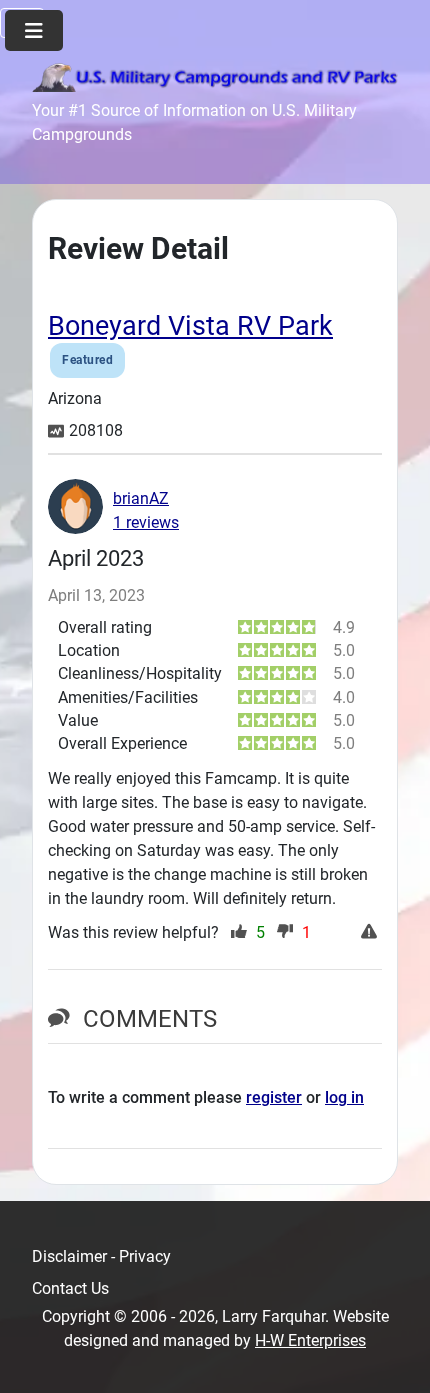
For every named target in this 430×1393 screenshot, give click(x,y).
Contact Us (70, 1288)
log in (344, 1097)
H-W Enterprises (310, 1340)
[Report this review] (371, 933)
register (274, 1097)
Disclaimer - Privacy (101, 1256)
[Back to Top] (395, 1356)
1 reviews (146, 522)
